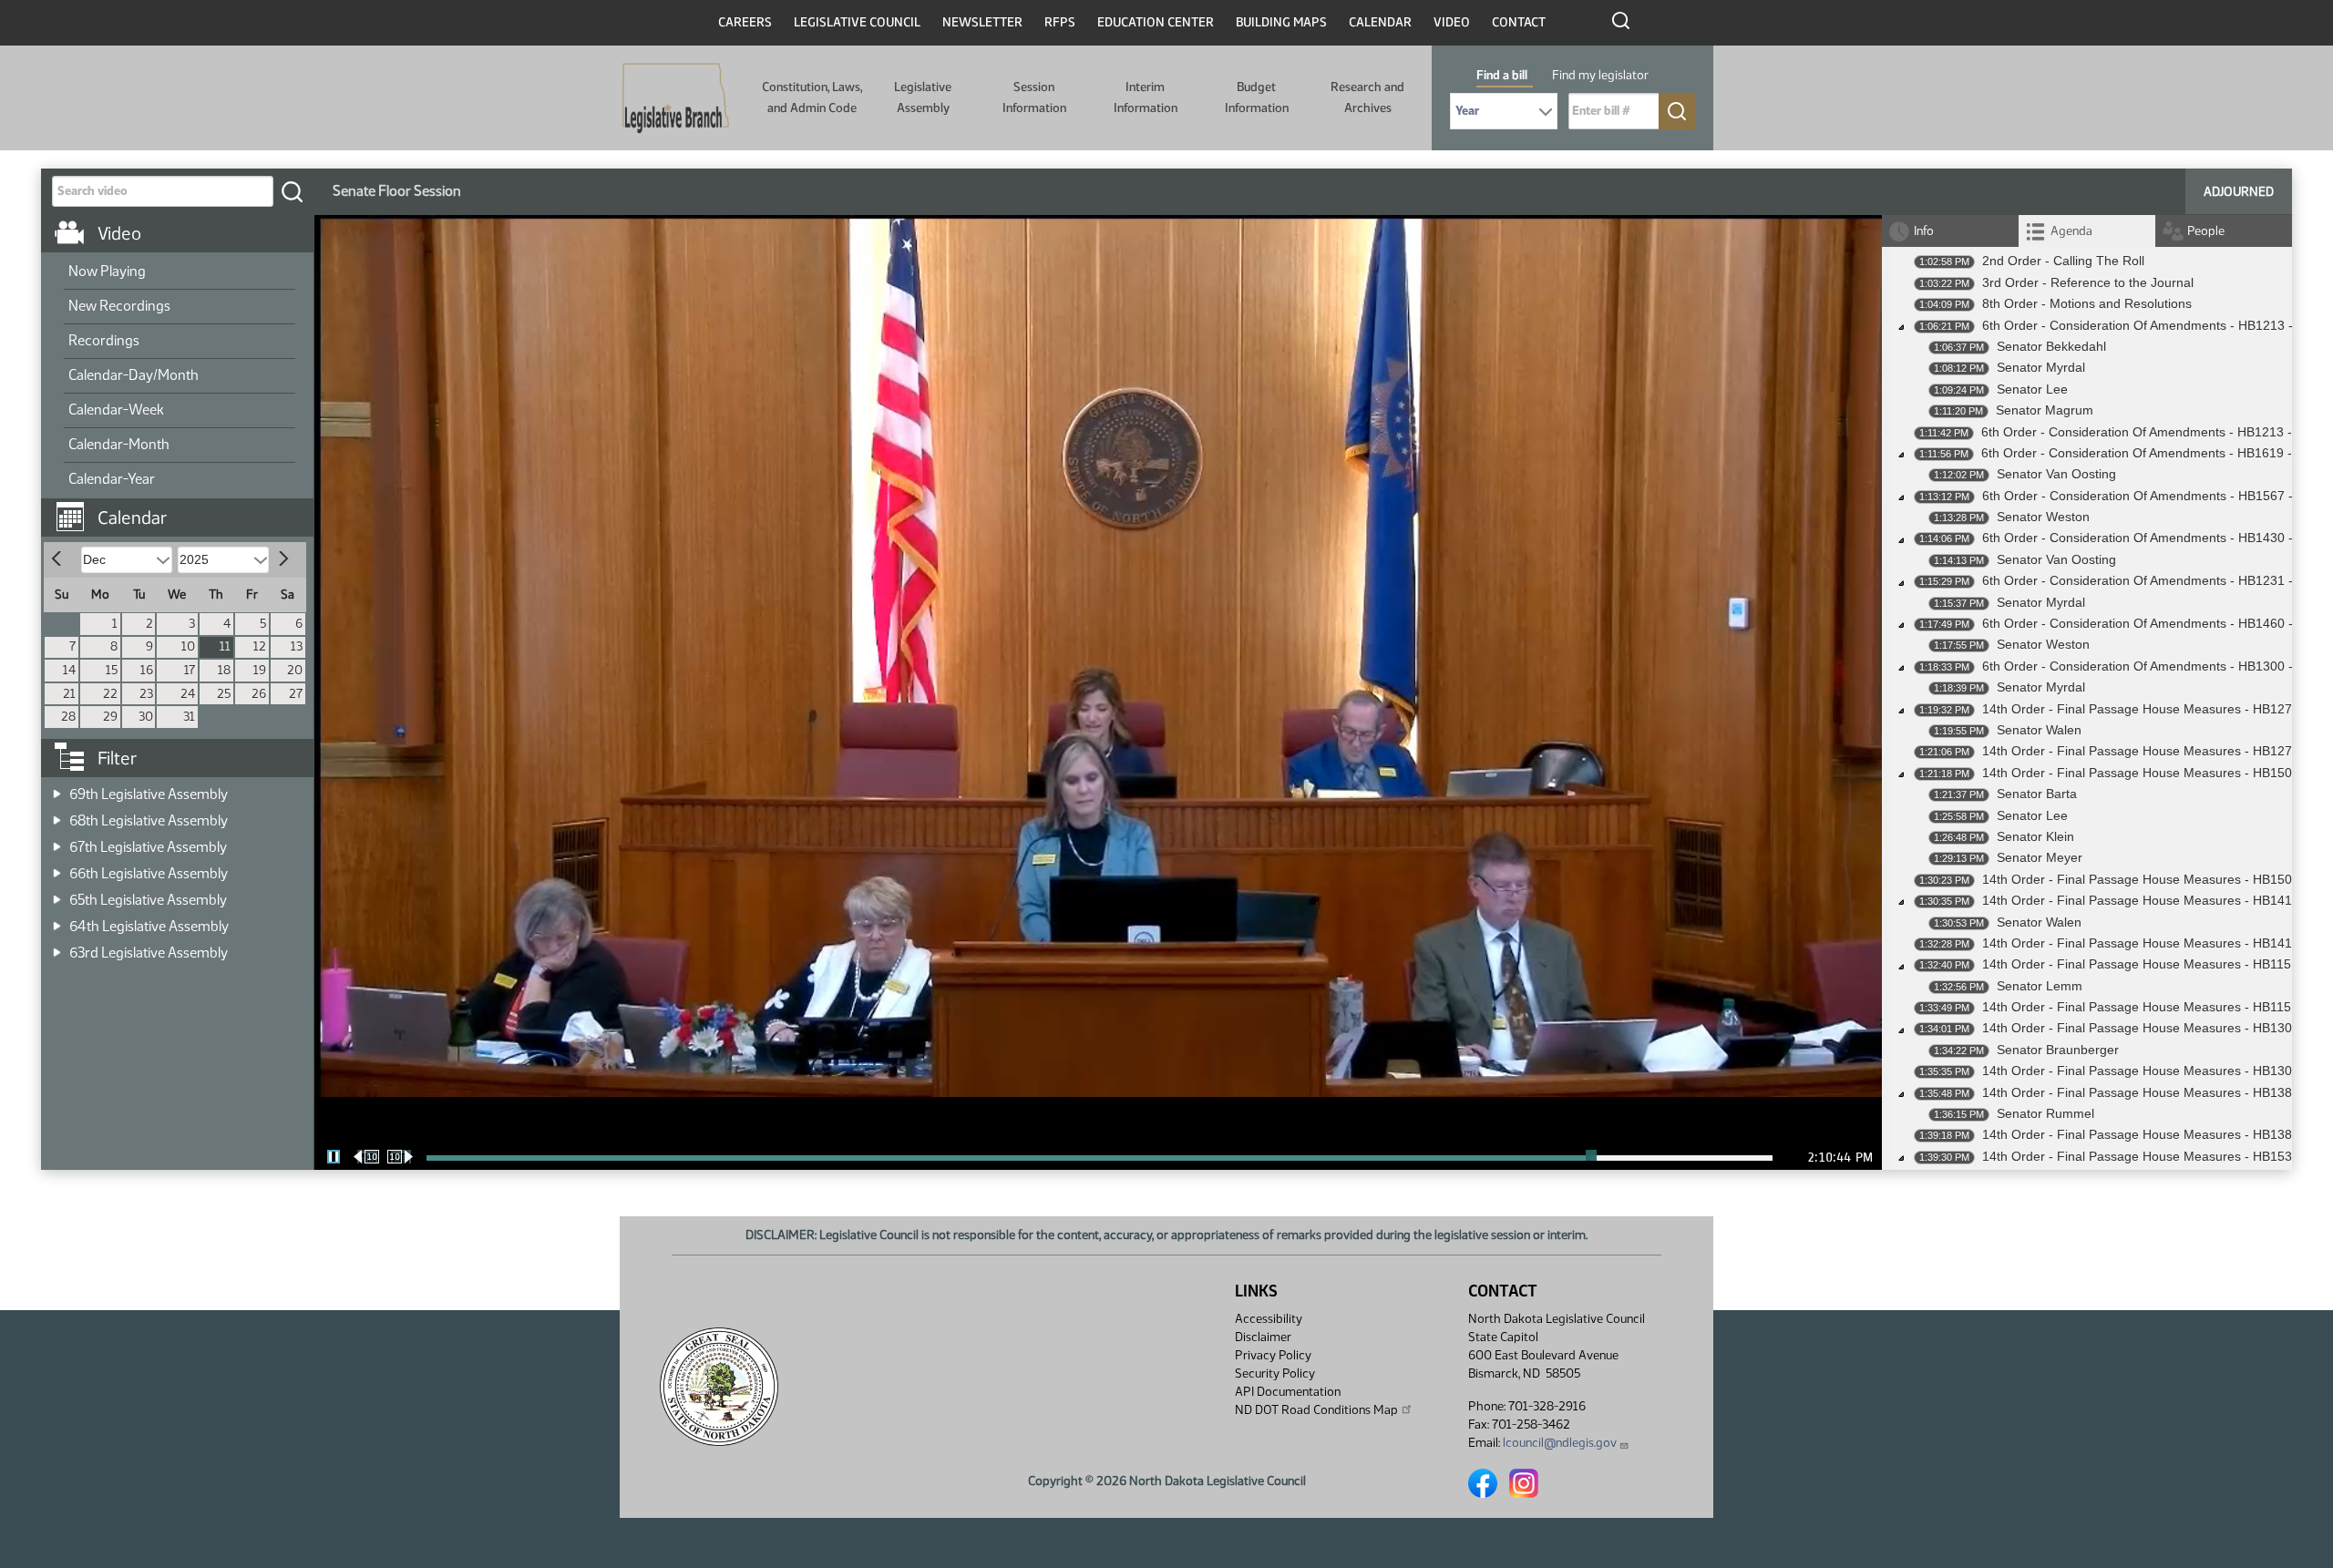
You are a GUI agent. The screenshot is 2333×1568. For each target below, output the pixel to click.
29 (110, 717)
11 (225, 646)
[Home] (676, 98)
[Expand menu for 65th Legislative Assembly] (57, 894)
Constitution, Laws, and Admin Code (812, 97)
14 (69, 670)
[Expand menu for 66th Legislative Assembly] (57, 868)
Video (1452, 22)
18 (224, 670)
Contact (1519, 22)
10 (188, 646)
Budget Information (1257, 97)
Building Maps (1281, 22)
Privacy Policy (1273, 1355)
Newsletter (982, 22)
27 (296, 694)
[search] (292, 191)
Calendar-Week (116, 410)
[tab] (2087, 231)
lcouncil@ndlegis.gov (1560, 1443)
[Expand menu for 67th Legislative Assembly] (57, 841)
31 (189, 717)
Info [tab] (1924, 231)
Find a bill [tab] (1502, 75)
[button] (184, 508)
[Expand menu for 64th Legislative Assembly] (57, 921)
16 (147, 670)
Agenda (2071, 231)
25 (224, 694)
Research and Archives (1367, 97)
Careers (745, 22)
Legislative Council (857, 22)
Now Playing (107, 271)
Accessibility (1269, 1319)
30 (146, 717)
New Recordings (119, 306)
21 (69, 694)
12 (260, 646)
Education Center (1156, 22)
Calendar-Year (112, 479)
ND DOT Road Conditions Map (1316, 1410)
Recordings (104, 340)
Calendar (1380, 22)
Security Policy (1275, 1373)
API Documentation (1288, 1392)
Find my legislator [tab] (1600, 75)
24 (188, 694)
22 (110, 694)
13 (297, 646)
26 (259, 694)
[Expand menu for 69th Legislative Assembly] (57, 789)
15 (112, 670)
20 (295, 670)
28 (68, 717)
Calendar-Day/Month (134, 375)
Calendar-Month (119, 444)
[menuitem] (180, 272)
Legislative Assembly (923, 97)
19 (260, 670)
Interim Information (1146, 97)
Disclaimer (1263, 1337)
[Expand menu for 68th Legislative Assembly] (57, 815)
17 (190, 670)
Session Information (1034, 97)
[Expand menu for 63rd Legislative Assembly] (57, 947)
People (2206, 231)
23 (146, 694)
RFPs (1060, 22)
